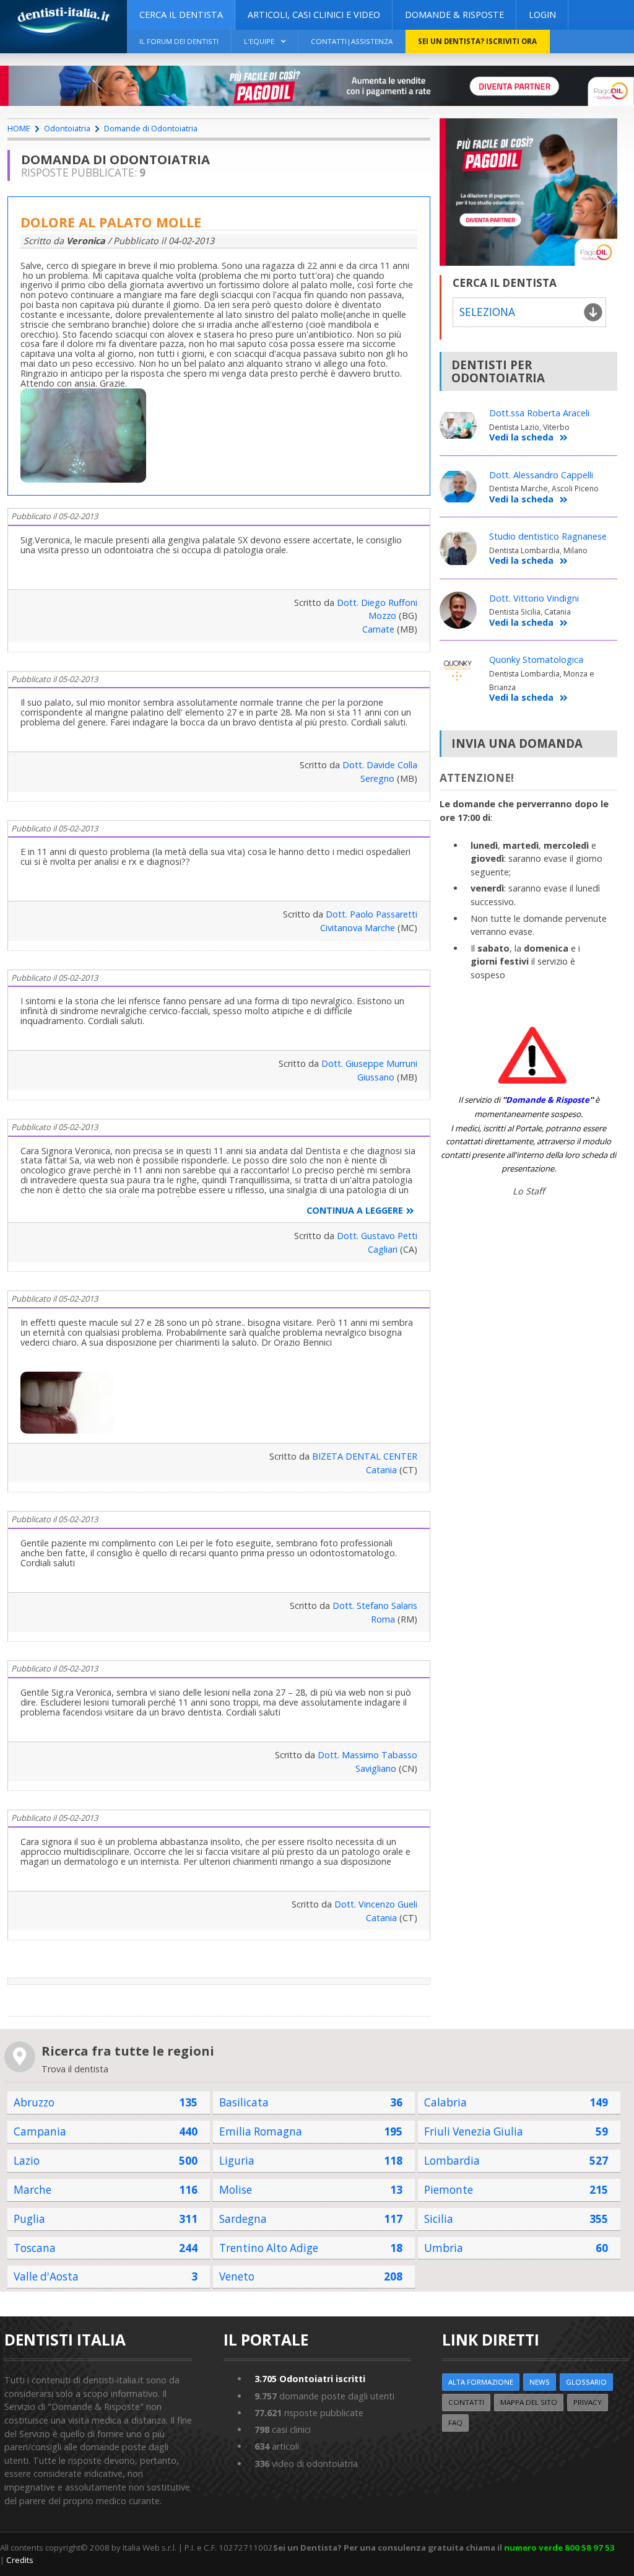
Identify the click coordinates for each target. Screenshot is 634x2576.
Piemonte (449, 2190)
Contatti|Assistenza (352, 41)
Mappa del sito (529, 2402)
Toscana (35, 2248)
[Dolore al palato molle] (86, 393)
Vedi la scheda (521, 438)
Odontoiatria (67, 128)
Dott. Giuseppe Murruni (369, 1063)
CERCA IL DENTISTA (181, 15)
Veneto (237, 2276)
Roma (383, 1619)
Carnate (378, 629)
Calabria (445, 2102)
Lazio (27, 2161)
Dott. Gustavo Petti (377, 1236)
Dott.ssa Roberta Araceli (539, 413)
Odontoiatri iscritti (310, 2379)
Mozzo (382, 616)
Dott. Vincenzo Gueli (376, 1904)
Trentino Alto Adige (269, 2248)
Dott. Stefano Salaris (375, 1606)
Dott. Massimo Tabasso (367, 1755)
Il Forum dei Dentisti (179, 41)
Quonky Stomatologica (536, 659)
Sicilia (439, 2219)
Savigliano (376, 1768)
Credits (20, 2560)
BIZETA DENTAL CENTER (365, 1456)
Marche (33, 2190)
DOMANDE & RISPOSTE (454, 15)
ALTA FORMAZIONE (481, 2382)
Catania (381, 1470)
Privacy (588, 2402)
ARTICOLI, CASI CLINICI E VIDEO (314, 15)
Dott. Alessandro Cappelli (541, 475)
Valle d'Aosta (46, 2276)
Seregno (377, 778)
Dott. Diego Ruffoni (377, 602)
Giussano (376, 1077)
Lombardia (452, 2161)
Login (542, 15)
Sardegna (243, 2219)
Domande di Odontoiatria (151, 128)
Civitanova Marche (358, 928)
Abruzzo (34, 2102)
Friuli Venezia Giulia (474, 2131)
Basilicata (244, 2102)
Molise (236, 2190)
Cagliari (383, 1249)
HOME (19, 128)
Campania (40, 2131)
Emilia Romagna (261, 2131)
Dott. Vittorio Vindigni (534, 598)
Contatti (466, 2402)
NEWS (540, 2382)
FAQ (455, 2423)
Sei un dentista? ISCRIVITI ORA (477, 41)
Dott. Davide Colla (380, 765)
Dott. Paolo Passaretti (371, 914)
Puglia (29, 2219)
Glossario (586, 2382)
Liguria (237, 2161)
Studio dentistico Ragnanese (548, 536)
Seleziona (487, 312)
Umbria (444, 2248)
